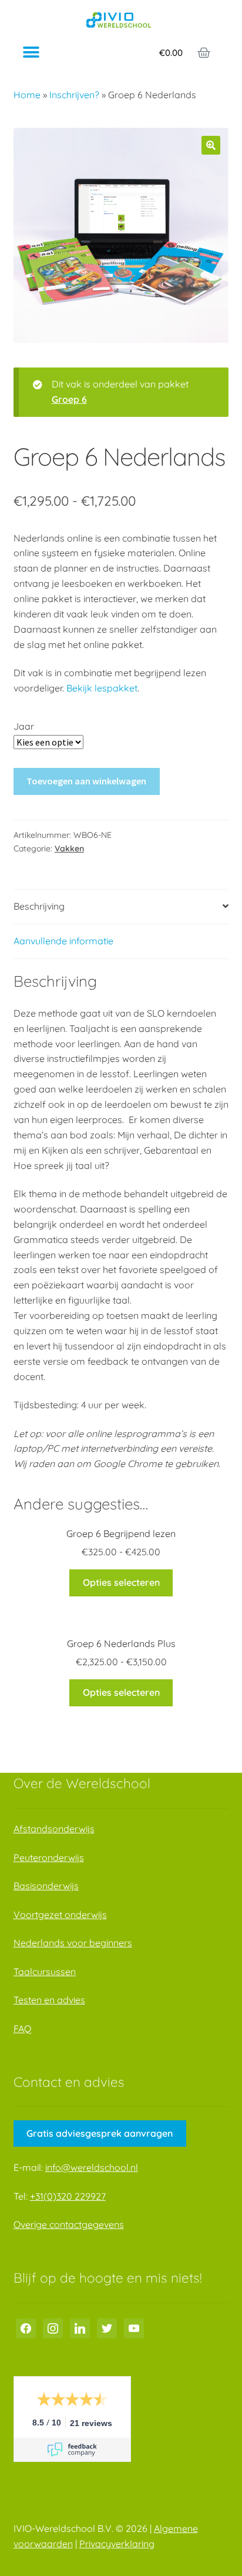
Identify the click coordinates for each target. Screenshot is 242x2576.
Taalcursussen (45, 1972)
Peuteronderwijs (49, 1857)
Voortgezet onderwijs (60, 1915)
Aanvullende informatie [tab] (63, 941)
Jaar (24, 726)
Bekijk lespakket (102, 688)
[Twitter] (107, 2327)
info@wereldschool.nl (92, 2167)
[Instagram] (53, 2327)
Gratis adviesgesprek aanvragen (100, 2133)
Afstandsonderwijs (54, 1829)
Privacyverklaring (117, 2544)
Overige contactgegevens (69, 2224)
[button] (31, 53)
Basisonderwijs (46, 1886)
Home (27, 95)
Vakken (69, 848)
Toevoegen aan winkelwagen (86, 781)
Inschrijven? (74, 95)
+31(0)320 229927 (68, 2196)
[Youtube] (134, 2327)
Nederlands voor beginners (73, 1943)
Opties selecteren (121, 1582)
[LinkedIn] (80, 2327)
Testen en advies (49, 2000)
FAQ (22, 2029)
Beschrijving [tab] (39, 906)
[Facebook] (26, 2327)
